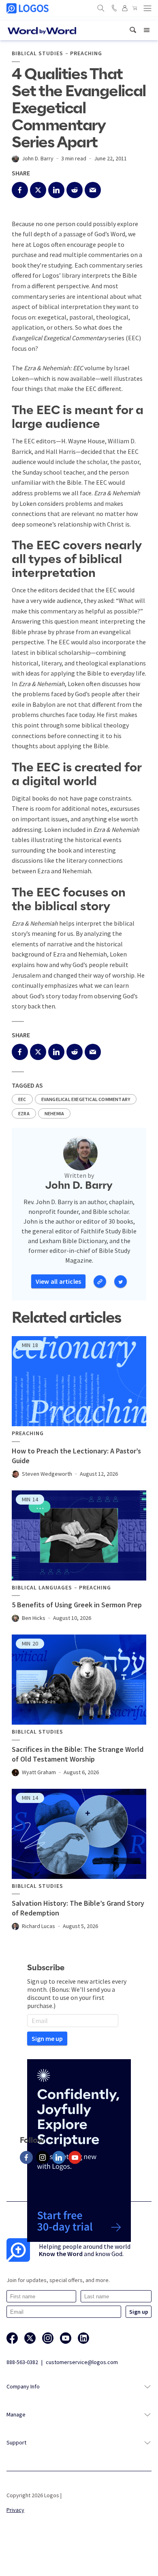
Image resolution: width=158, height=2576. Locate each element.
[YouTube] (75, 2157)
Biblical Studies (37, 53)
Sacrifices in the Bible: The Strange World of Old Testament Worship (78, 1754)
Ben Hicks (34, 1618)
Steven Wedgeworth (47, 1474)
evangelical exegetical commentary (86, 1099)
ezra (24, 1113)
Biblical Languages (42, 1588)
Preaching (86, 53)
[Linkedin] (59, 2157)
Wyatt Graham (39, 1772)
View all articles (58, 1281)
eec (22, 1099)
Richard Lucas (38, 1926)
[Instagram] (43, 2157)
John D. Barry (38, 158)
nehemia (54, 1113)
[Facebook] (26, 2157)
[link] (133, 30)
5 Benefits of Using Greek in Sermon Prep (77, 1605)
